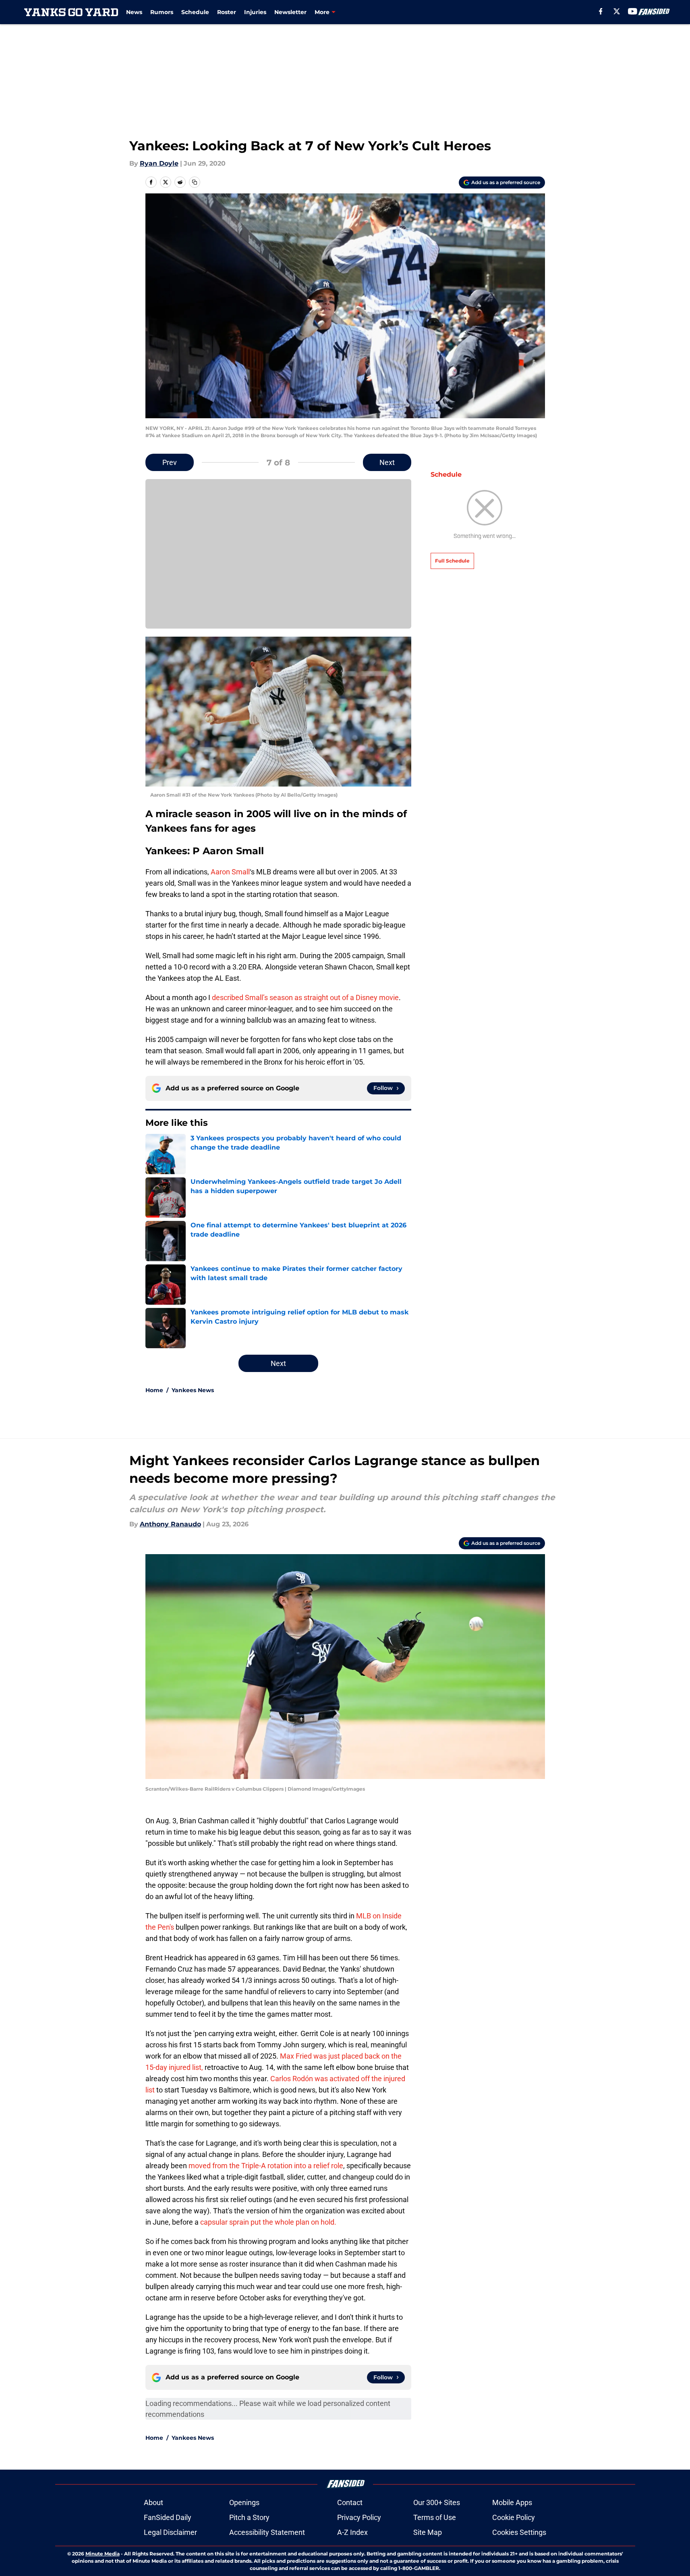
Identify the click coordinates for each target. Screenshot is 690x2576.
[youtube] (633, 11)
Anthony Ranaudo (170, 1524)
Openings (244, 2502)
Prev (170, 462)
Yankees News (193, 1390)
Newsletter (290, 12)
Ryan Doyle (159, 163)
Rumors (162, 12)
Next (387, 462)
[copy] (195, 182)
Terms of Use (435, 2517)
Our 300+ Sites (437, 2502)
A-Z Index (352, 2532)
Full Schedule (452, 561)
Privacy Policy (359, 2517)
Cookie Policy (514, 2517)
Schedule (195, 12)
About (153, 2502)
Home (154, 1390)
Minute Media (103, 2554)
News (134, 12)
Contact (350, 2502)
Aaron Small (230, 872)
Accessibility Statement (267, 2532)
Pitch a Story (249, 2517)
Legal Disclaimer (170, 2532)
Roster (227, 12)
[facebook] (601, 11)
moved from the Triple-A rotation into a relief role (266, 2166)
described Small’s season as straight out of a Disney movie (305, 997)
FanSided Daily (168, 2517)
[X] (617, 11)
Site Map (428, 2532)
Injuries (255, 12)
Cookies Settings (519, 2532)
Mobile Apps (512, 2502)
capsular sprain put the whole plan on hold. (268, 2222)
